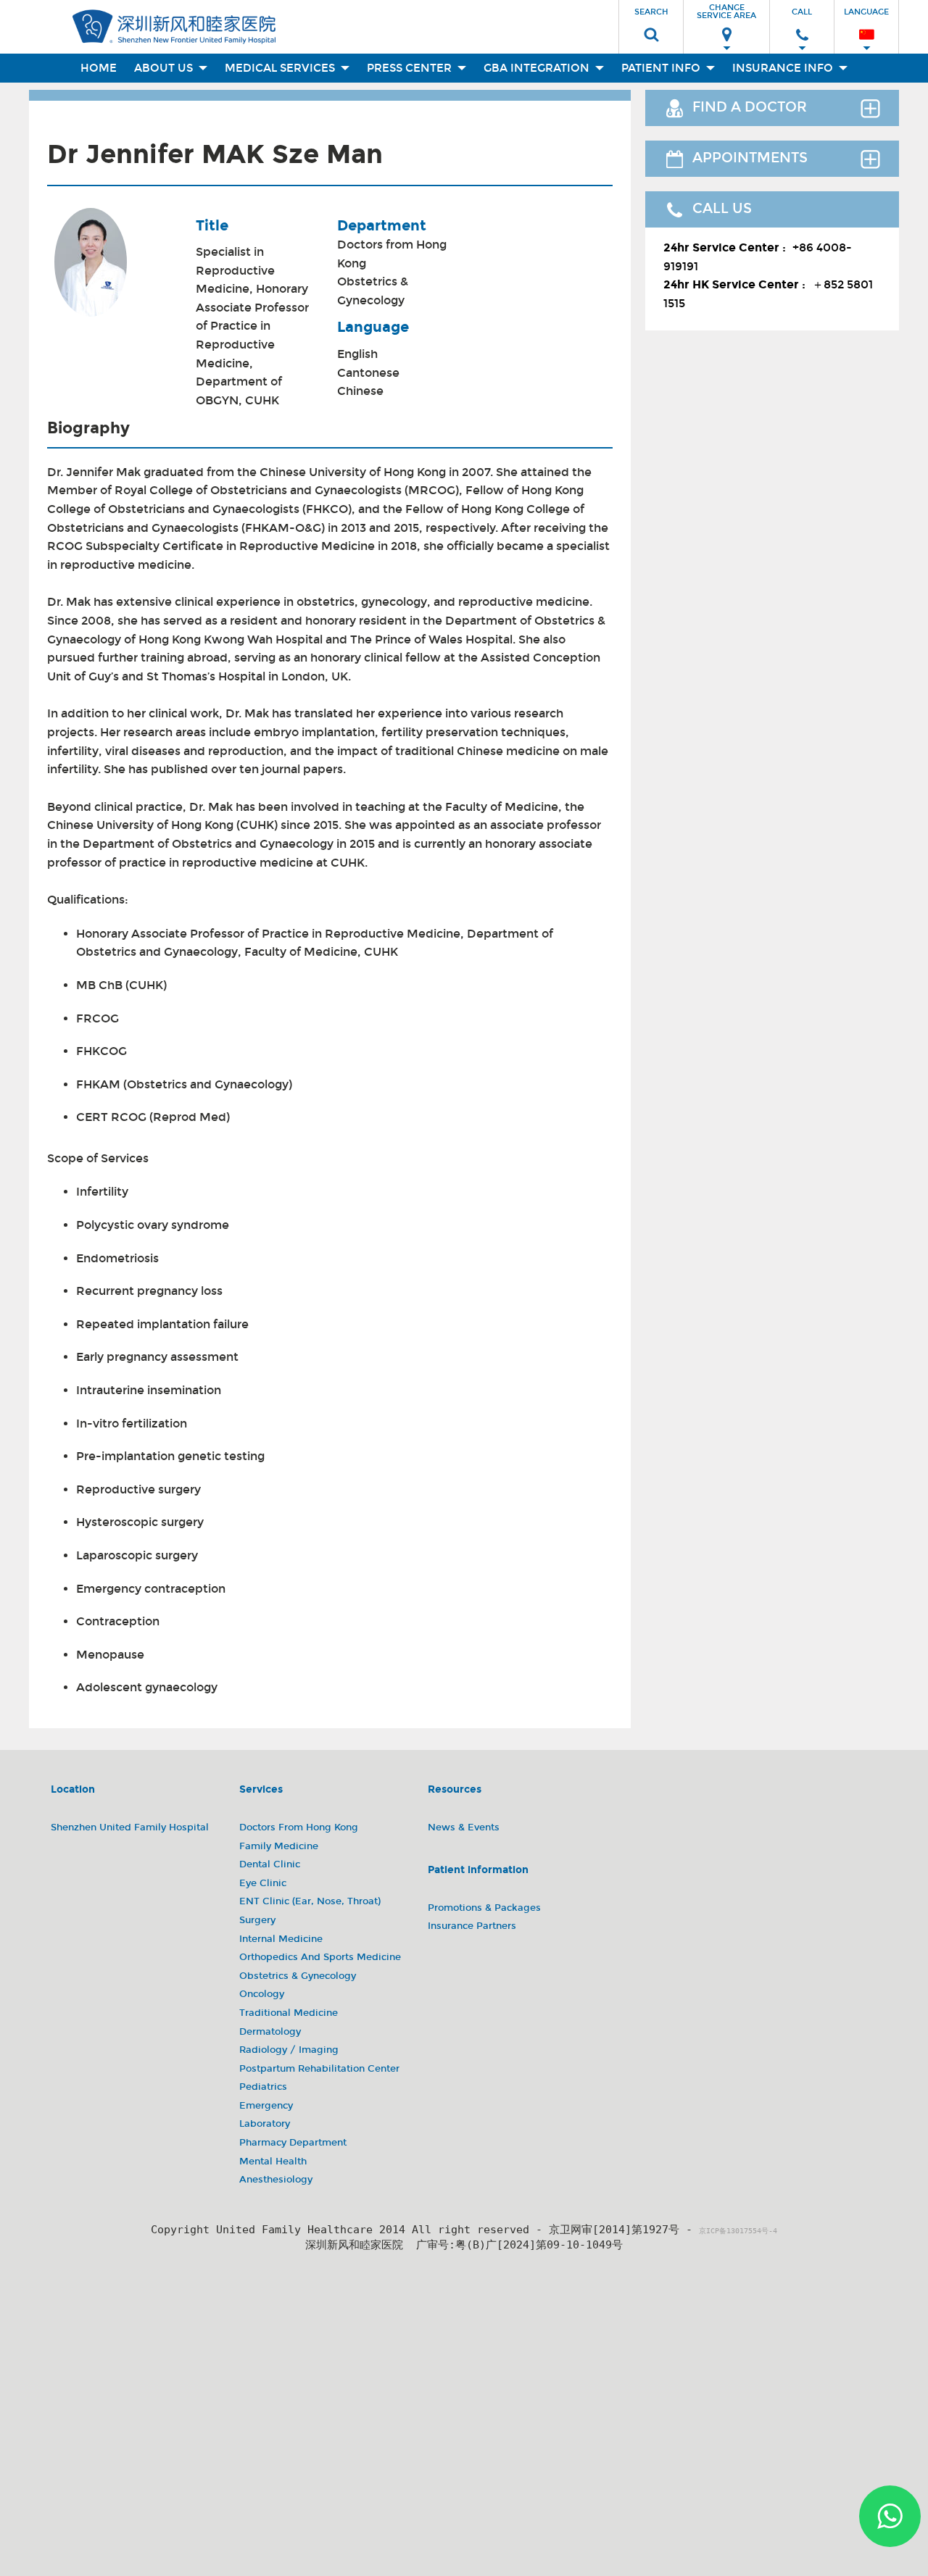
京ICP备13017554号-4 (738, 2231)
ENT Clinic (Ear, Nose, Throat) (310, 1901)
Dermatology (270, 2032)
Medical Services (281, 68)
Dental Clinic (270, 1864)
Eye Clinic (263, 1883)
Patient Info (662, 68)
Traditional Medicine (289, 2013)
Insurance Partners (472, 1926)
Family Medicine (279, 1846)
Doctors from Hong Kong (392, 254)
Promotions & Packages (484, 1908)
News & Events (464, 1827)
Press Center (411, 68)
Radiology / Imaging (289, 2050)
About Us (165, 68)
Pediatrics (263, 2087)
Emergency (266, 2106)
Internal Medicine (281, 1939)
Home (99, 68)
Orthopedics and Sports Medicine (320, 1957)
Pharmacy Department (293, 2143)
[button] (651, 22)
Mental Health (273, 2162)
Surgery (257, 1920)
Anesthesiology (276, 2180)
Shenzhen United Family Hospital (130, 1827)
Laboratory (265, 2124)
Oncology (262, 1994)
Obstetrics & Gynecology (373, 291)
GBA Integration (538, 68)
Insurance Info (784, 68)
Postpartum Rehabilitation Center (319, 2069)
